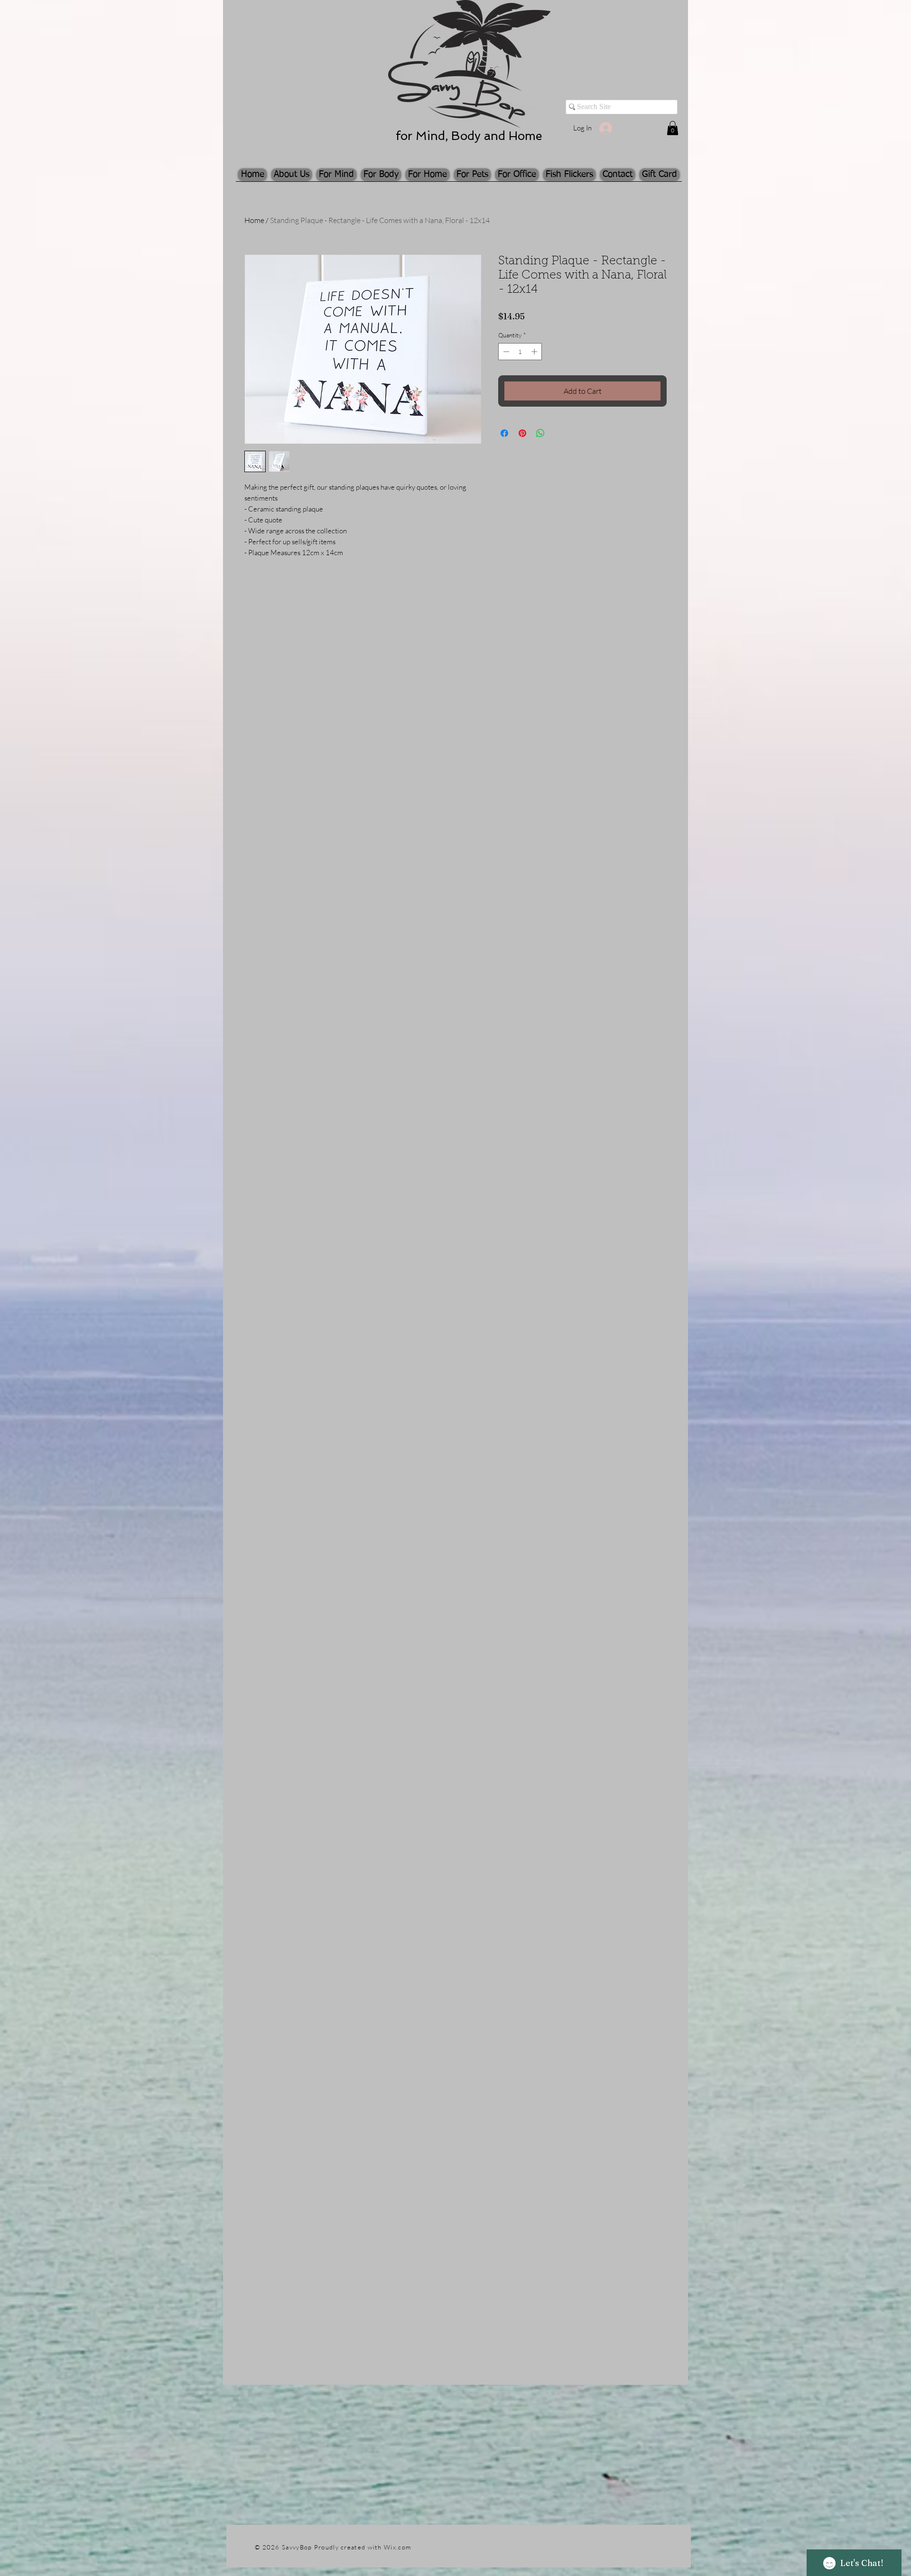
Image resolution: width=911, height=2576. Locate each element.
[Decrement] (505, 352)
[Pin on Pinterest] (522, 433)
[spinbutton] (520, 352)
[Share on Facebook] (504, 433)
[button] (673, 128)
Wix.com (397, 2547)
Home (254, 220)
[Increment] (535, 352)
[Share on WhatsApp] (540, 433)
